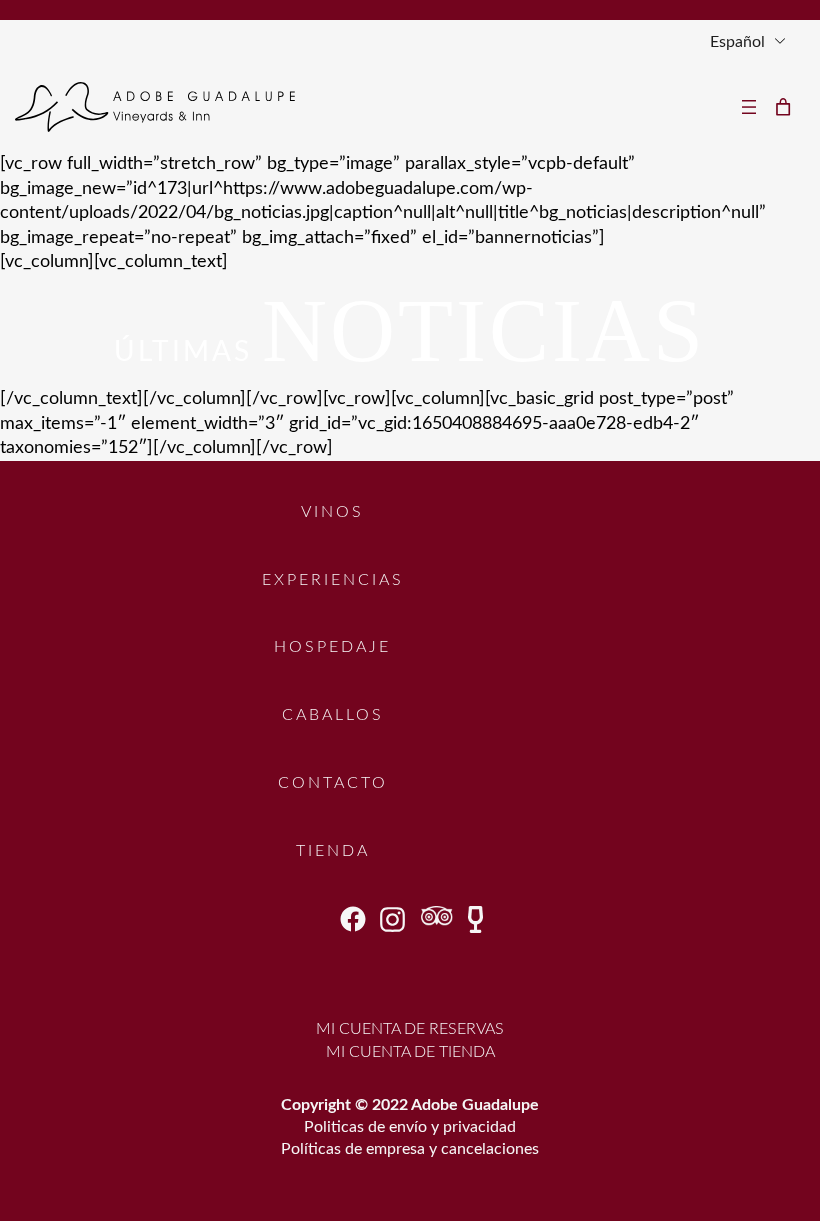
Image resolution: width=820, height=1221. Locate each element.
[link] (783, 107)
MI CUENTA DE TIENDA (410, 1052)
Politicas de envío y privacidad (410, 1127)
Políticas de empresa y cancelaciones (410, 1149)
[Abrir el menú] (749, 107)
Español (737, 42)
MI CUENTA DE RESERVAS (410, 1029)
